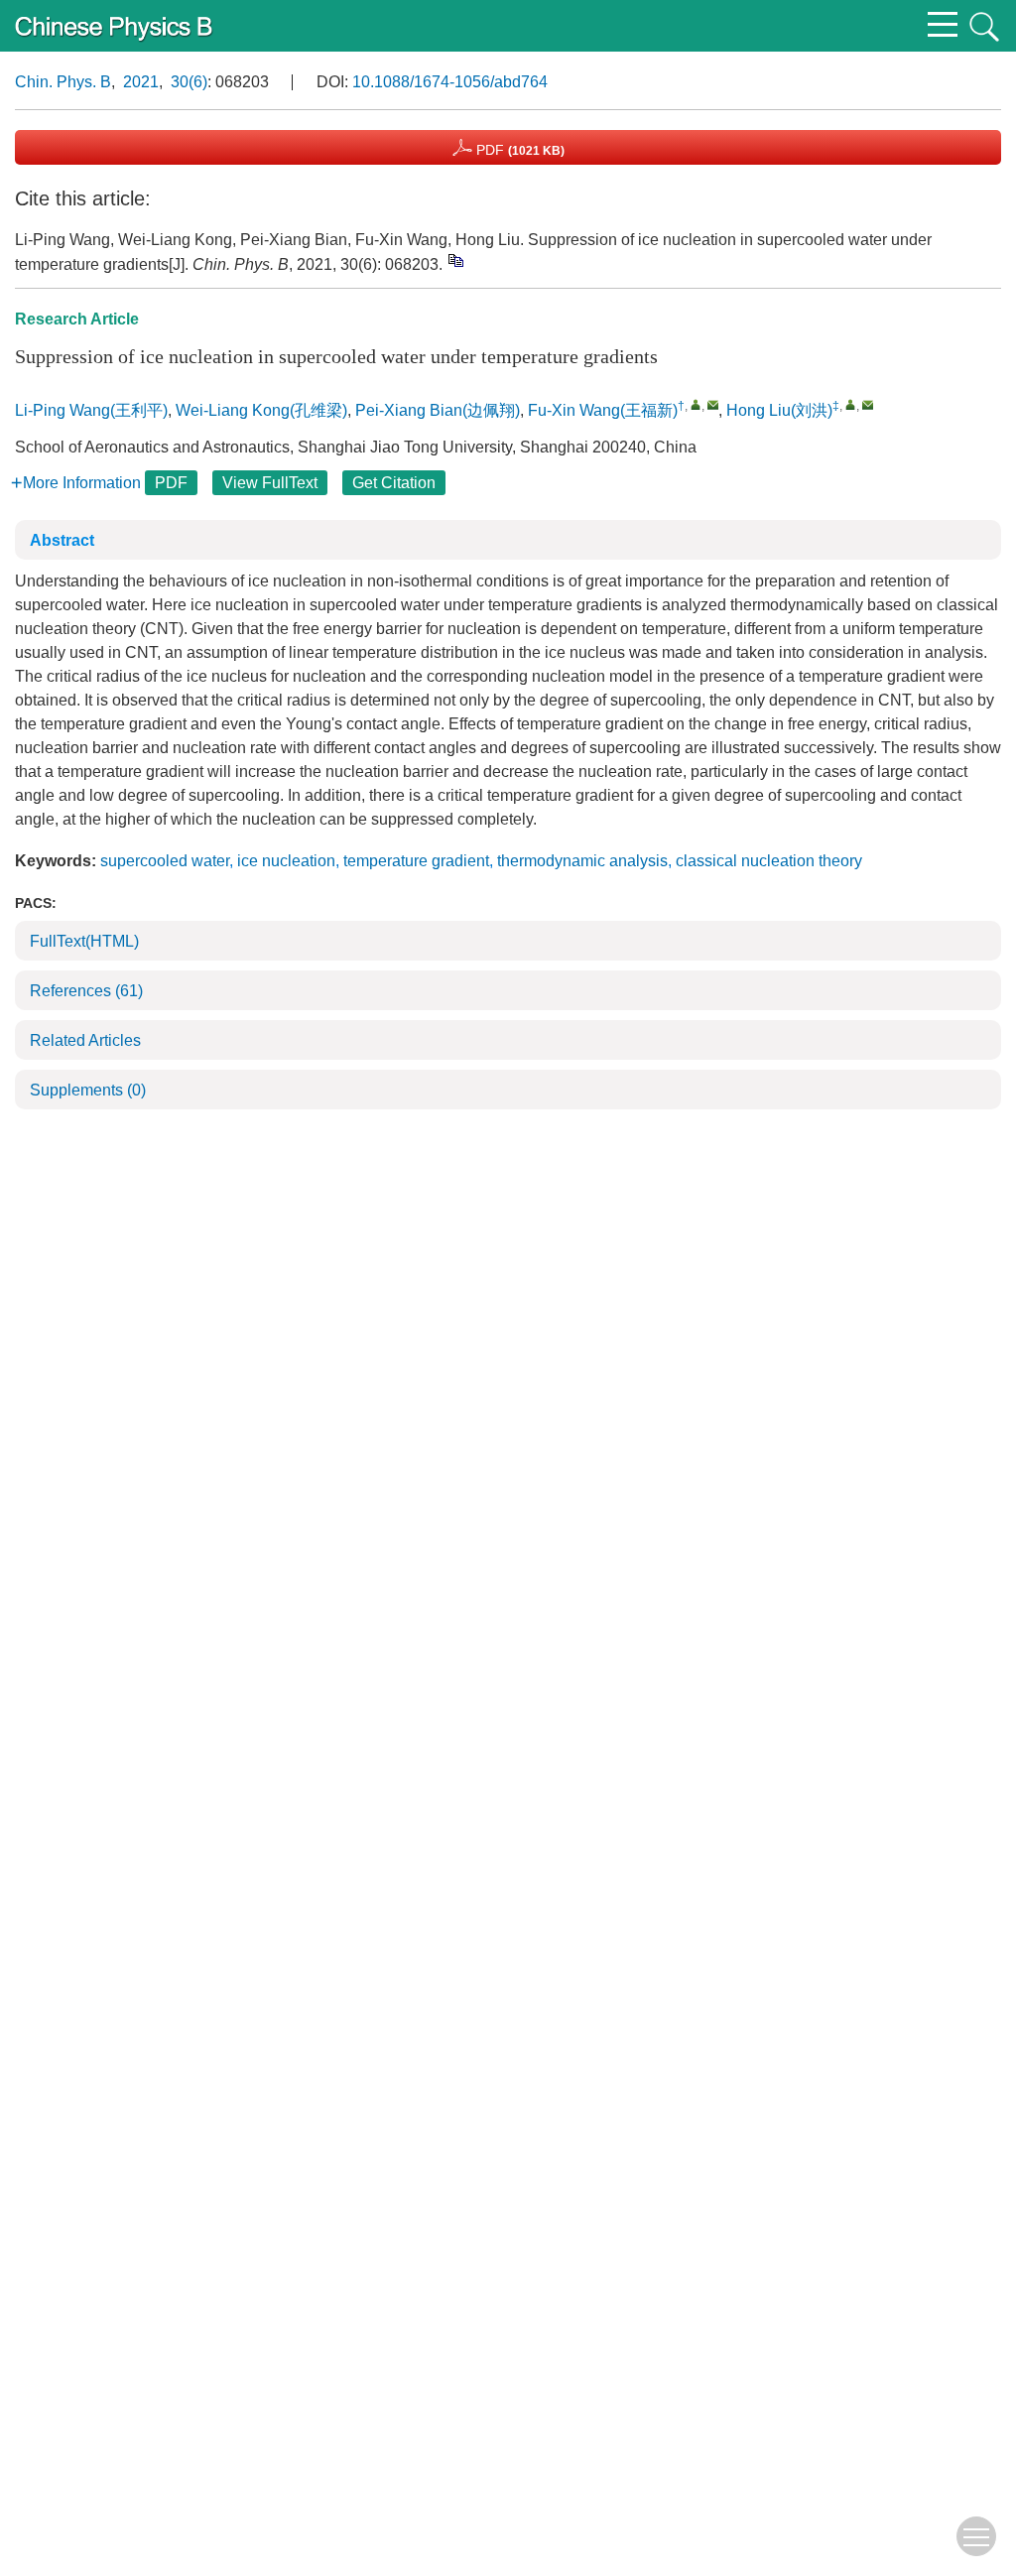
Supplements (88, 1090)
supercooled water (165, 861)
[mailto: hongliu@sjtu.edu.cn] (868, 404)
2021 (141, 82)
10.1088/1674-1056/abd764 (450, 82)
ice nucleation (286, 861)
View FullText (270, 483)
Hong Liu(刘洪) (779, 410)
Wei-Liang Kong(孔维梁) (261, 410)
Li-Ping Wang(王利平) (91, 410)
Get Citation (394, 483)
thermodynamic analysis (582, 861)
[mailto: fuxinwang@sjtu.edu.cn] (713, 404)
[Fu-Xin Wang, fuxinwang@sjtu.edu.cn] (696, 404)
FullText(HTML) (84, 941)
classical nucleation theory (769, 861)
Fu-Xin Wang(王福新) (603, 410)
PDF (518, 150)
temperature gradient (416, 861)
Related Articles (85, 1040)
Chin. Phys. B (63, 82)
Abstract (62, 540)
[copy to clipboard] (455, 260)
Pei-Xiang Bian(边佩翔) (438, 410)
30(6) (189, 82)
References (86, 991)
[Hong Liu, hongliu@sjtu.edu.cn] (851, 404)
